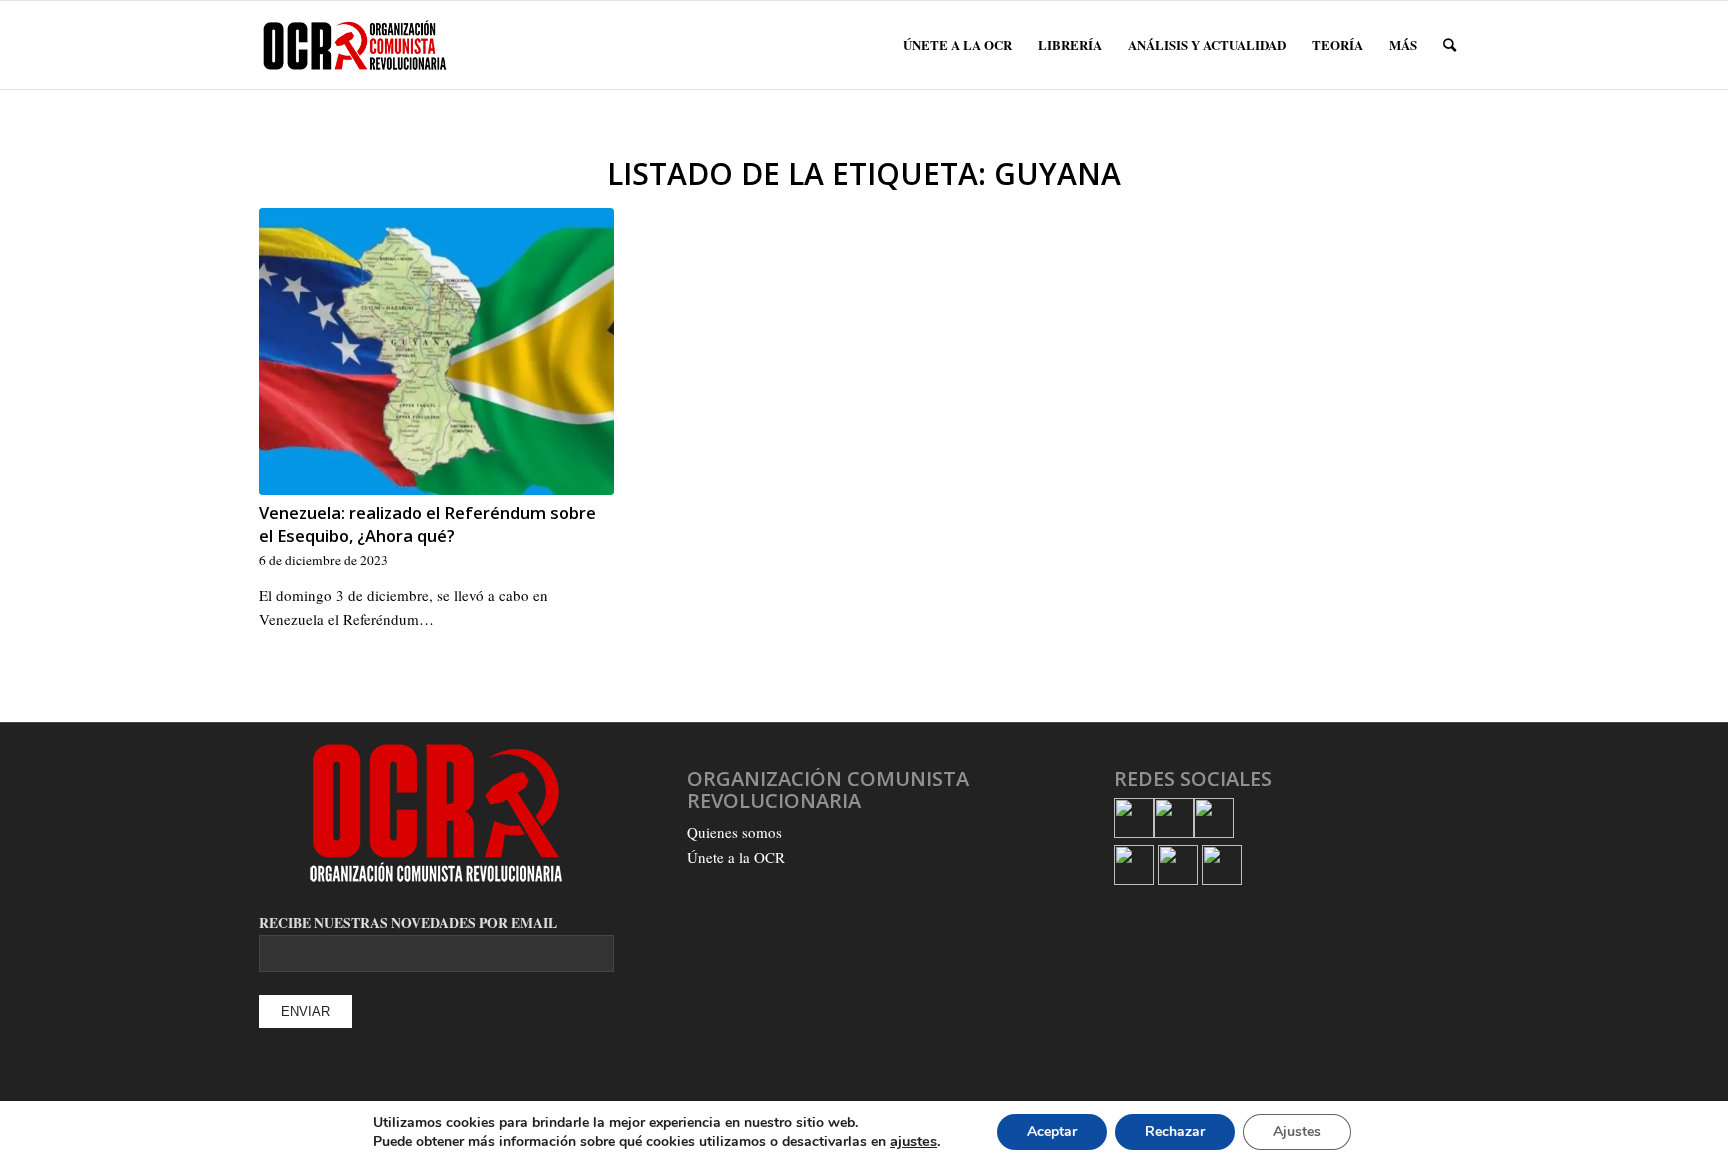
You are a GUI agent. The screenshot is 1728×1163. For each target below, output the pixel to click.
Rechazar (1175, 1131)
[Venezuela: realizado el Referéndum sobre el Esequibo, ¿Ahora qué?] (436, 351)
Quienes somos (734, 832)
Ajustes (1297, 1131)
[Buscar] (1449, 45)
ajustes (913, 1141)
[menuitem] (957, 45)
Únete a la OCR (736, 857)
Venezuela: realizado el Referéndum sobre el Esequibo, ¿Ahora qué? (427, 524)
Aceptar (1052, 1131)
